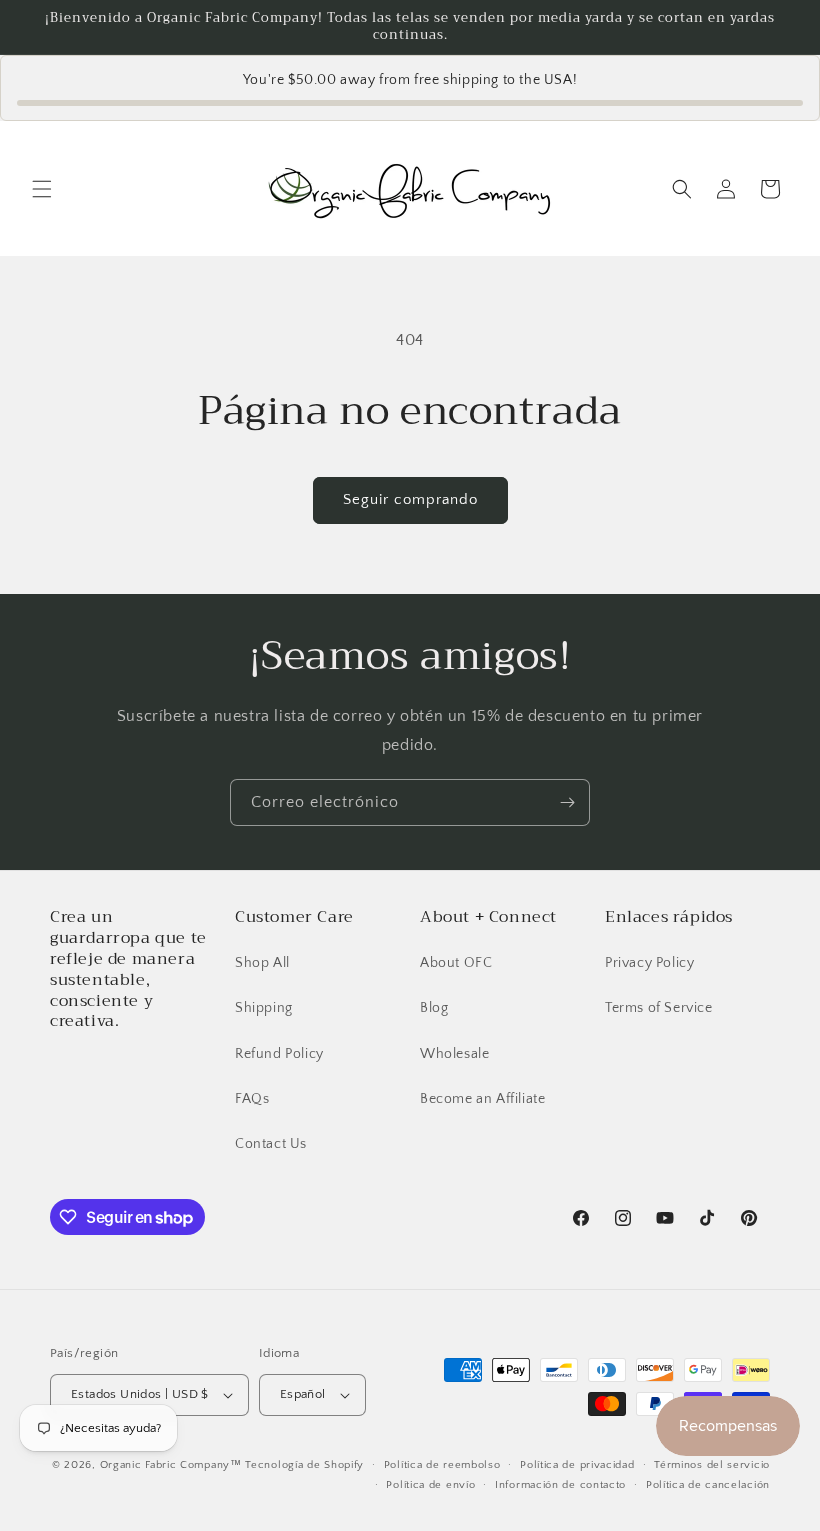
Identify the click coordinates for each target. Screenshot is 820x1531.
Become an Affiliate (482, 1099)
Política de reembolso (442, 1465)
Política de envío (430, 1485)
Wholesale (454, 1054)
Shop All (262, 963)
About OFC (456, 963)
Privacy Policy (649, 963)
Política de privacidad (577, 1465)
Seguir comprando (410, 499)
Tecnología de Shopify (304, 1465)
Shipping (264, 1008)
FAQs (252, 1099)
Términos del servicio (712, 1465)
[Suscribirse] (567, 802)
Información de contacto (560, 1485)
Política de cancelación (708, 1485)
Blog (434, 1008)
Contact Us (271, 1144)
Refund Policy (279, 1054)
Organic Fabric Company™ (171, 1465)
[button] (42, 189)
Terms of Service (659, 1008)
